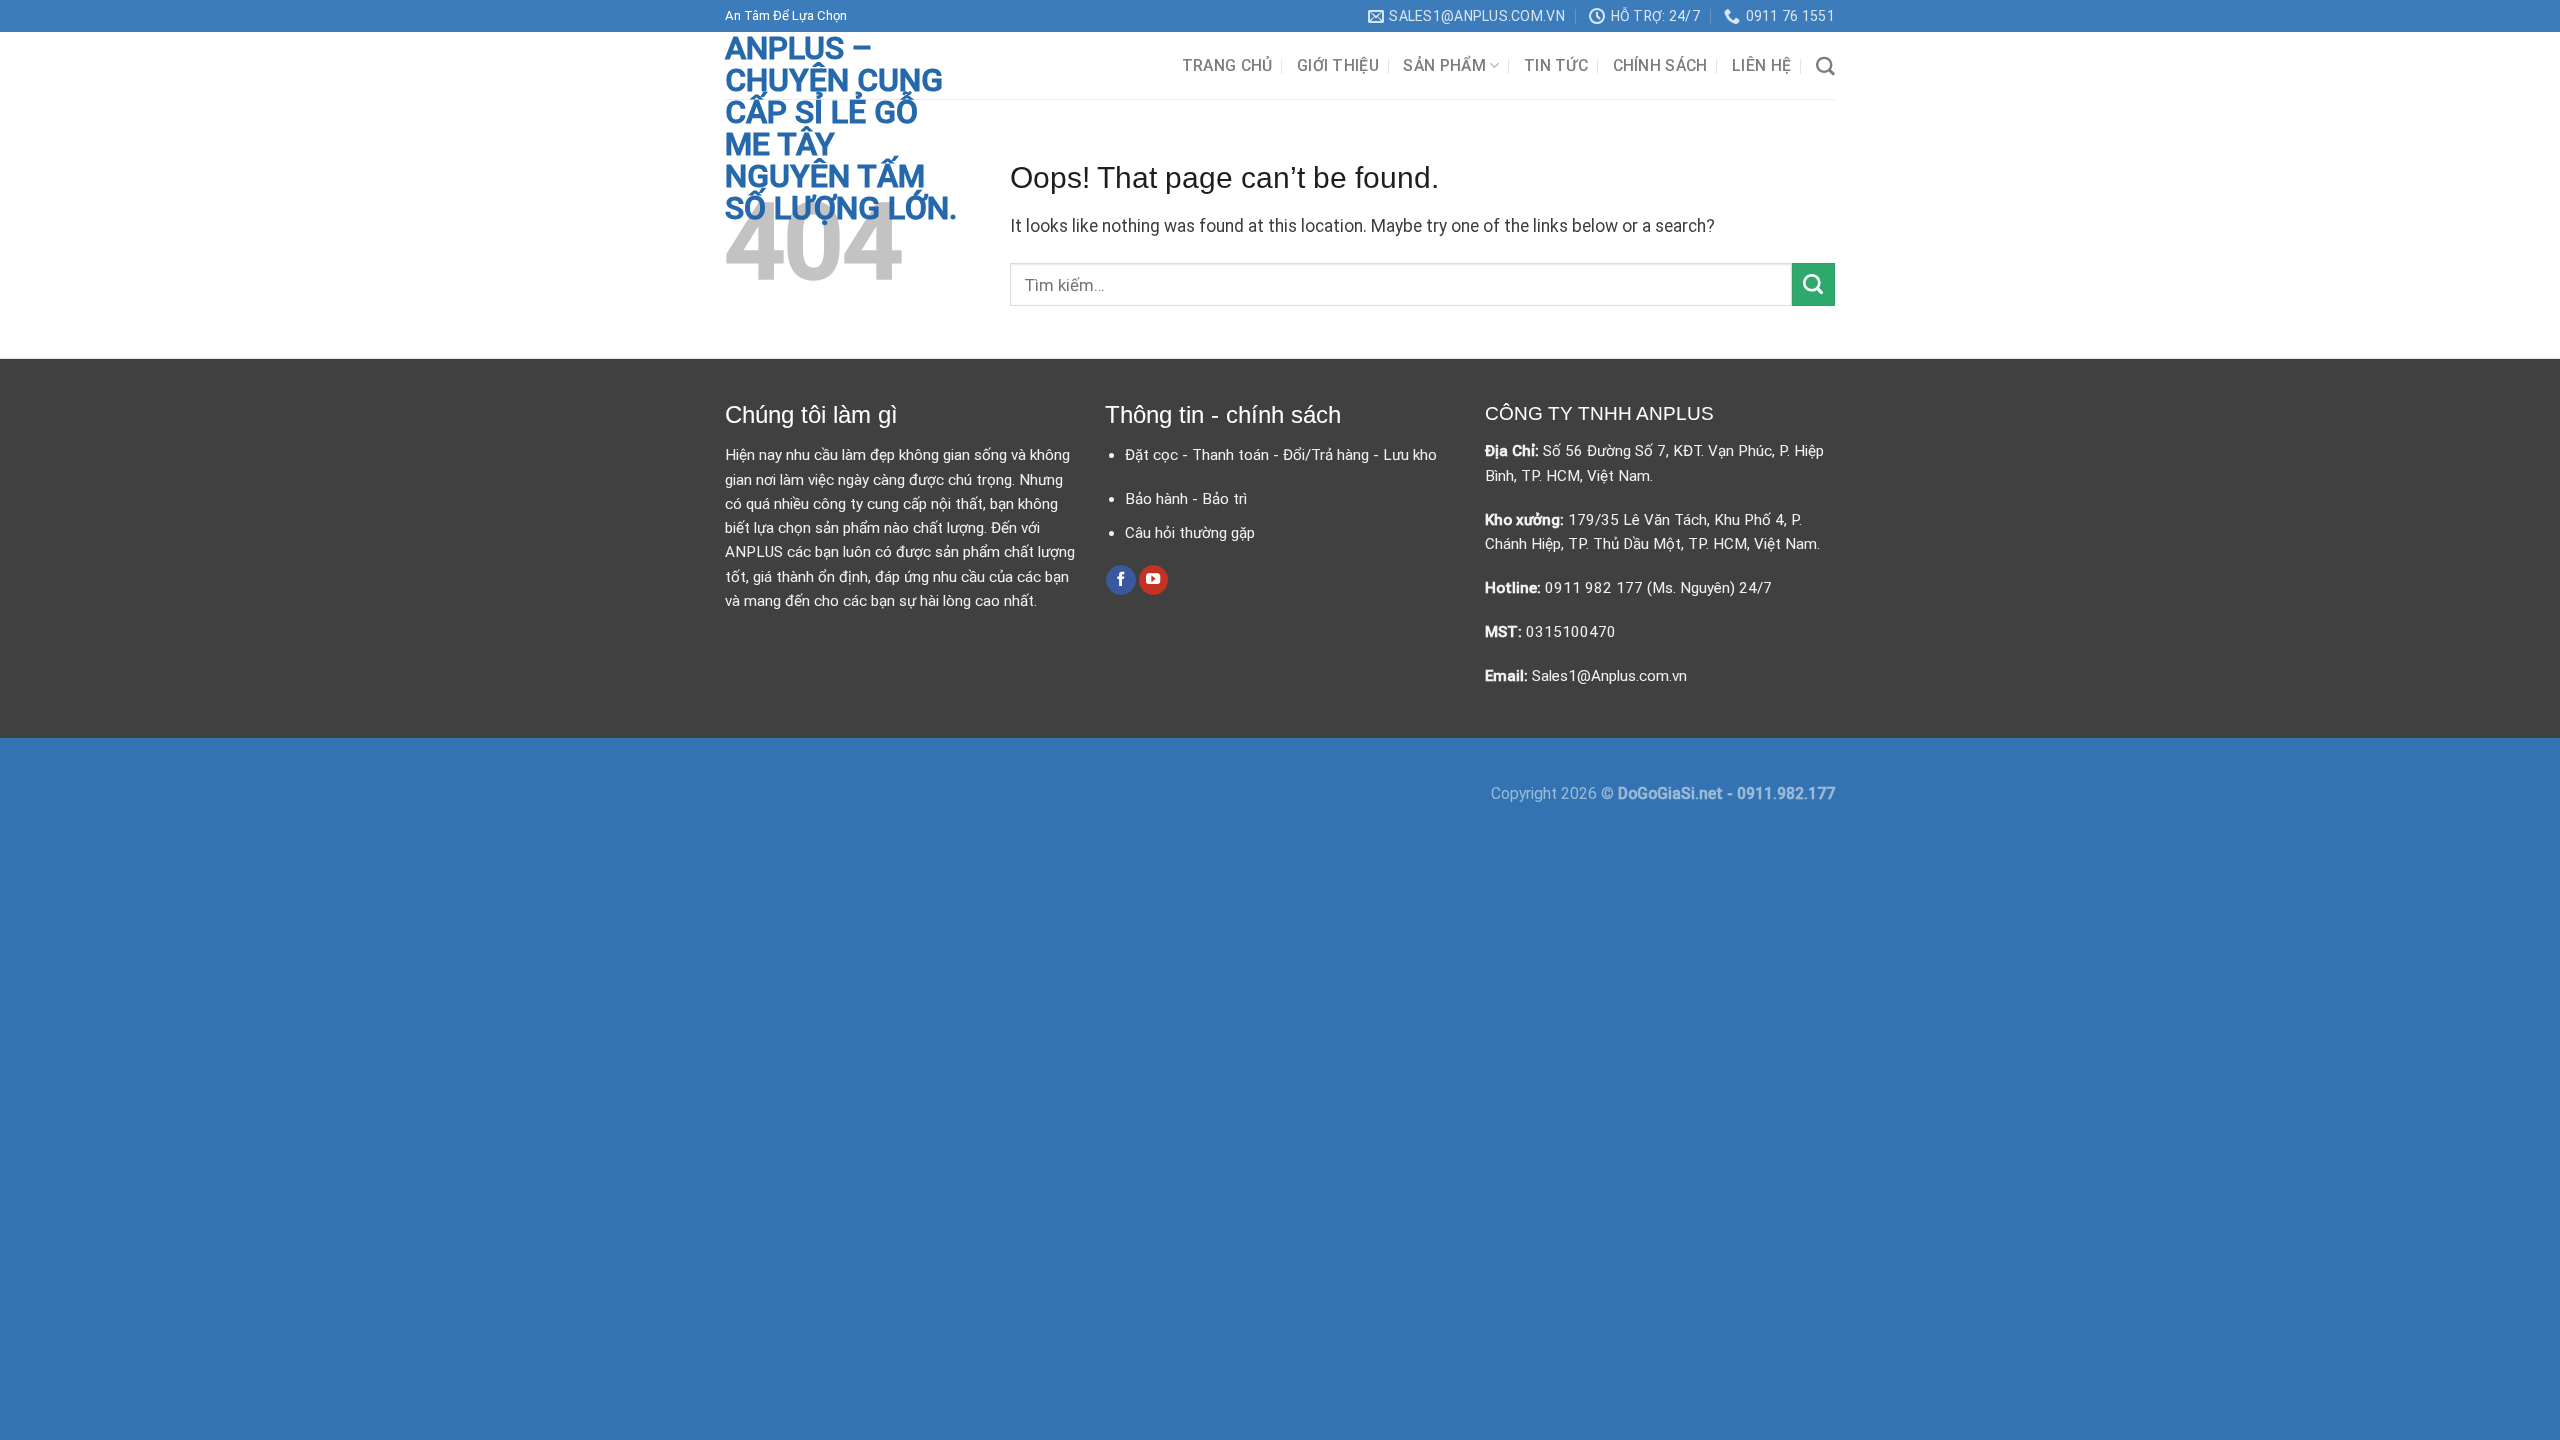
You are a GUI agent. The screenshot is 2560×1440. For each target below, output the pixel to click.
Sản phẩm (1444, 65)
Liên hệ (1761, 65)
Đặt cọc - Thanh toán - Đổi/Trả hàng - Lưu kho (1281, 455)
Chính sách (1660, 65)
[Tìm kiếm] (1825, 66)
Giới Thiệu (1338, 65)
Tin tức (1556, 65)
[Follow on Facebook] (1121, 580)
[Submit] (1813, 284)
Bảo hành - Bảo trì (1186, 499)
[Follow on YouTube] (1154, 580)
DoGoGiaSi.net (1672, 793)
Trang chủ (1227, 65)
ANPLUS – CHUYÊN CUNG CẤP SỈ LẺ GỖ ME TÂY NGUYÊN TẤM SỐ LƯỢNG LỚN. (841, 128)
